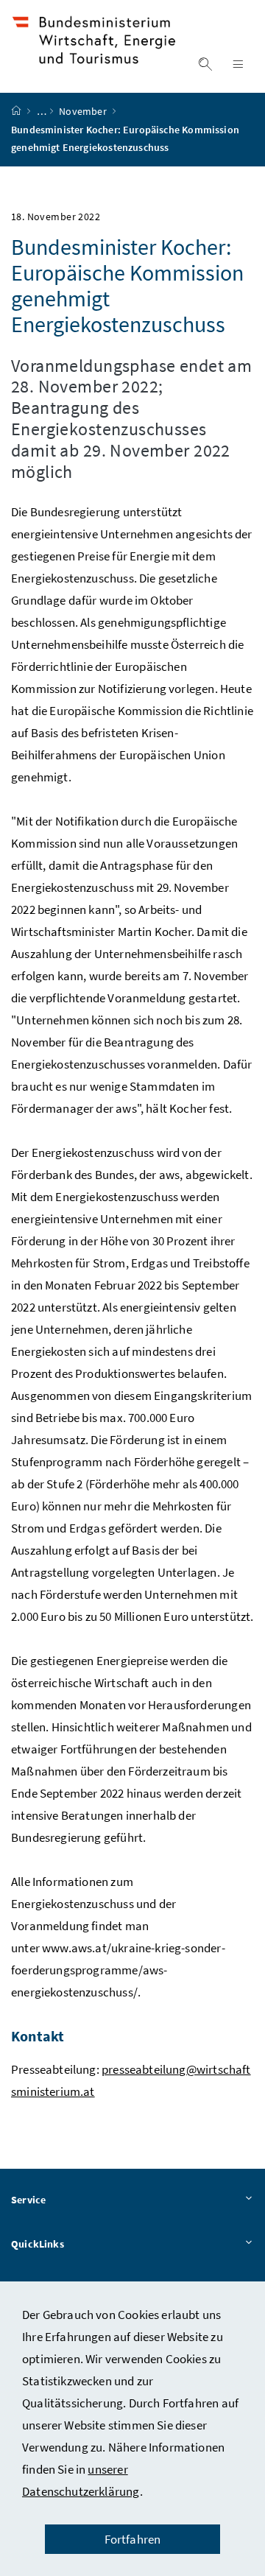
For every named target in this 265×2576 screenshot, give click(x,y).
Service (28, 2200)
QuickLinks (38, 2244)
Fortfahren (133, 2539)
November (84, 111)
